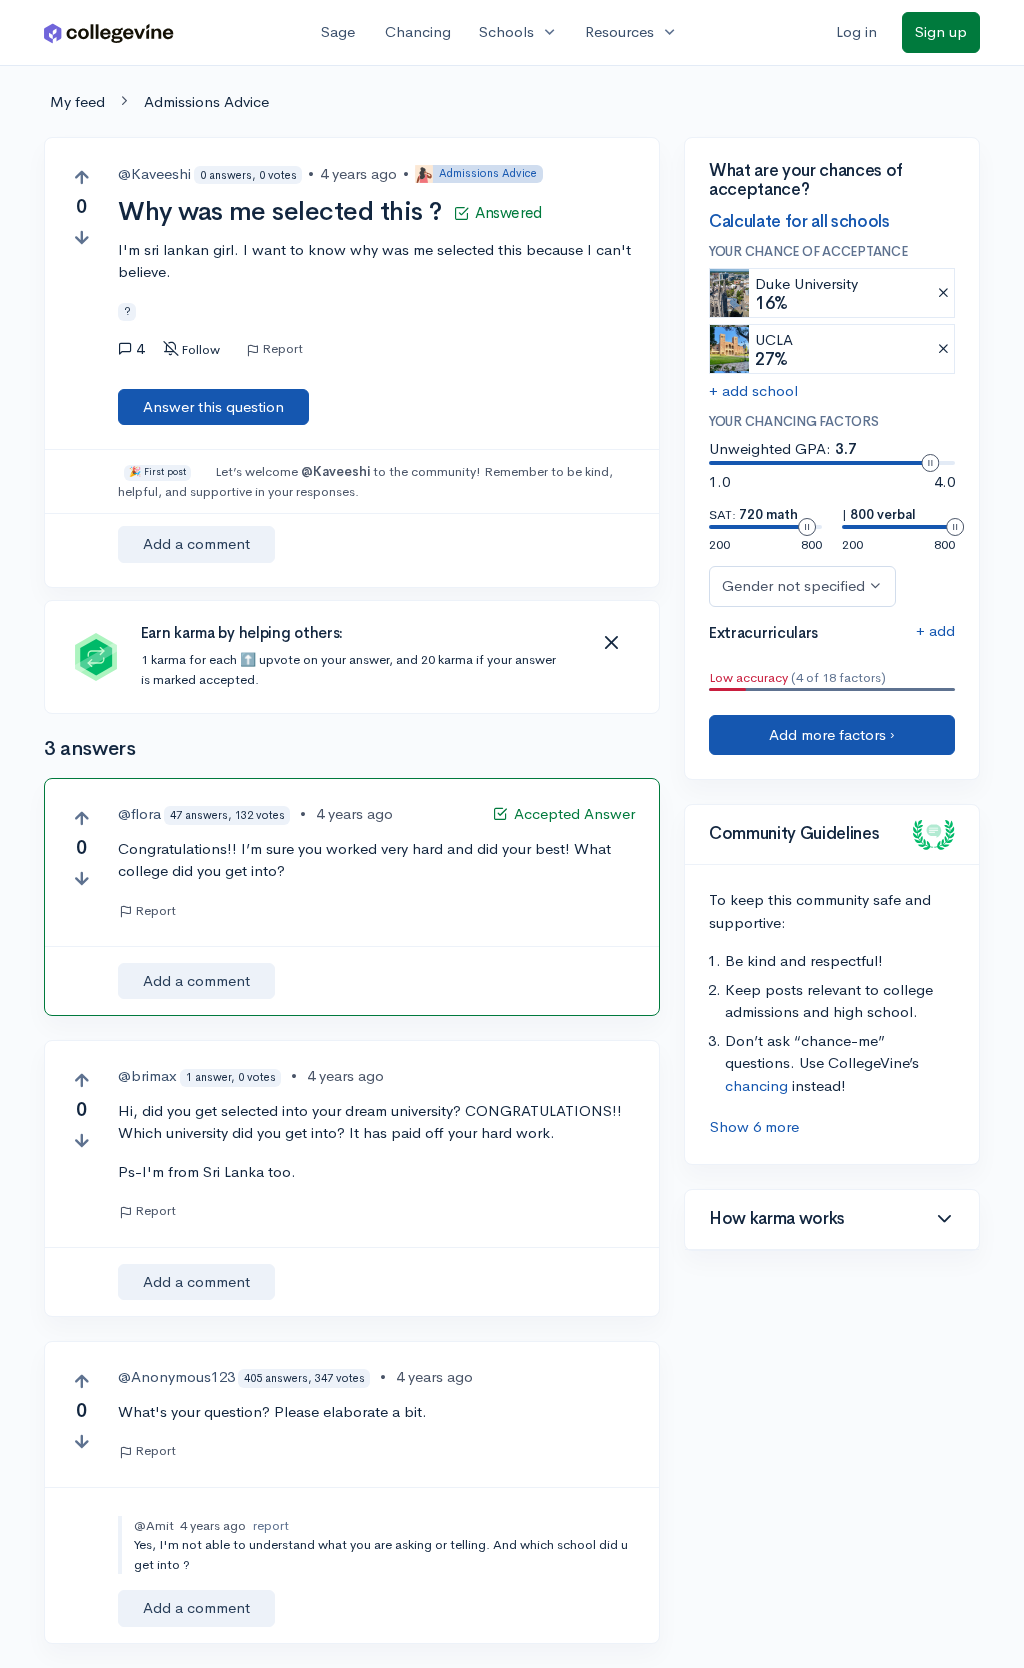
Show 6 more (754, 1126)
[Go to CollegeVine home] (109, 32)
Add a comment (196, 543)
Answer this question (213, 406)
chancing (756, 1085)
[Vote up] (81, 177)
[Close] (611, 643)
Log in (856, 31)
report (271, 1525)
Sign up (941, 31)
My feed (77, 101)
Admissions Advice (206, 101)
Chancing (418, 31)
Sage (338, 31)
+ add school (753, 390)
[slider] (930, 463)
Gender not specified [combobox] (793, 585)
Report (282, 349)
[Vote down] (81, 237)
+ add (935, 630)
